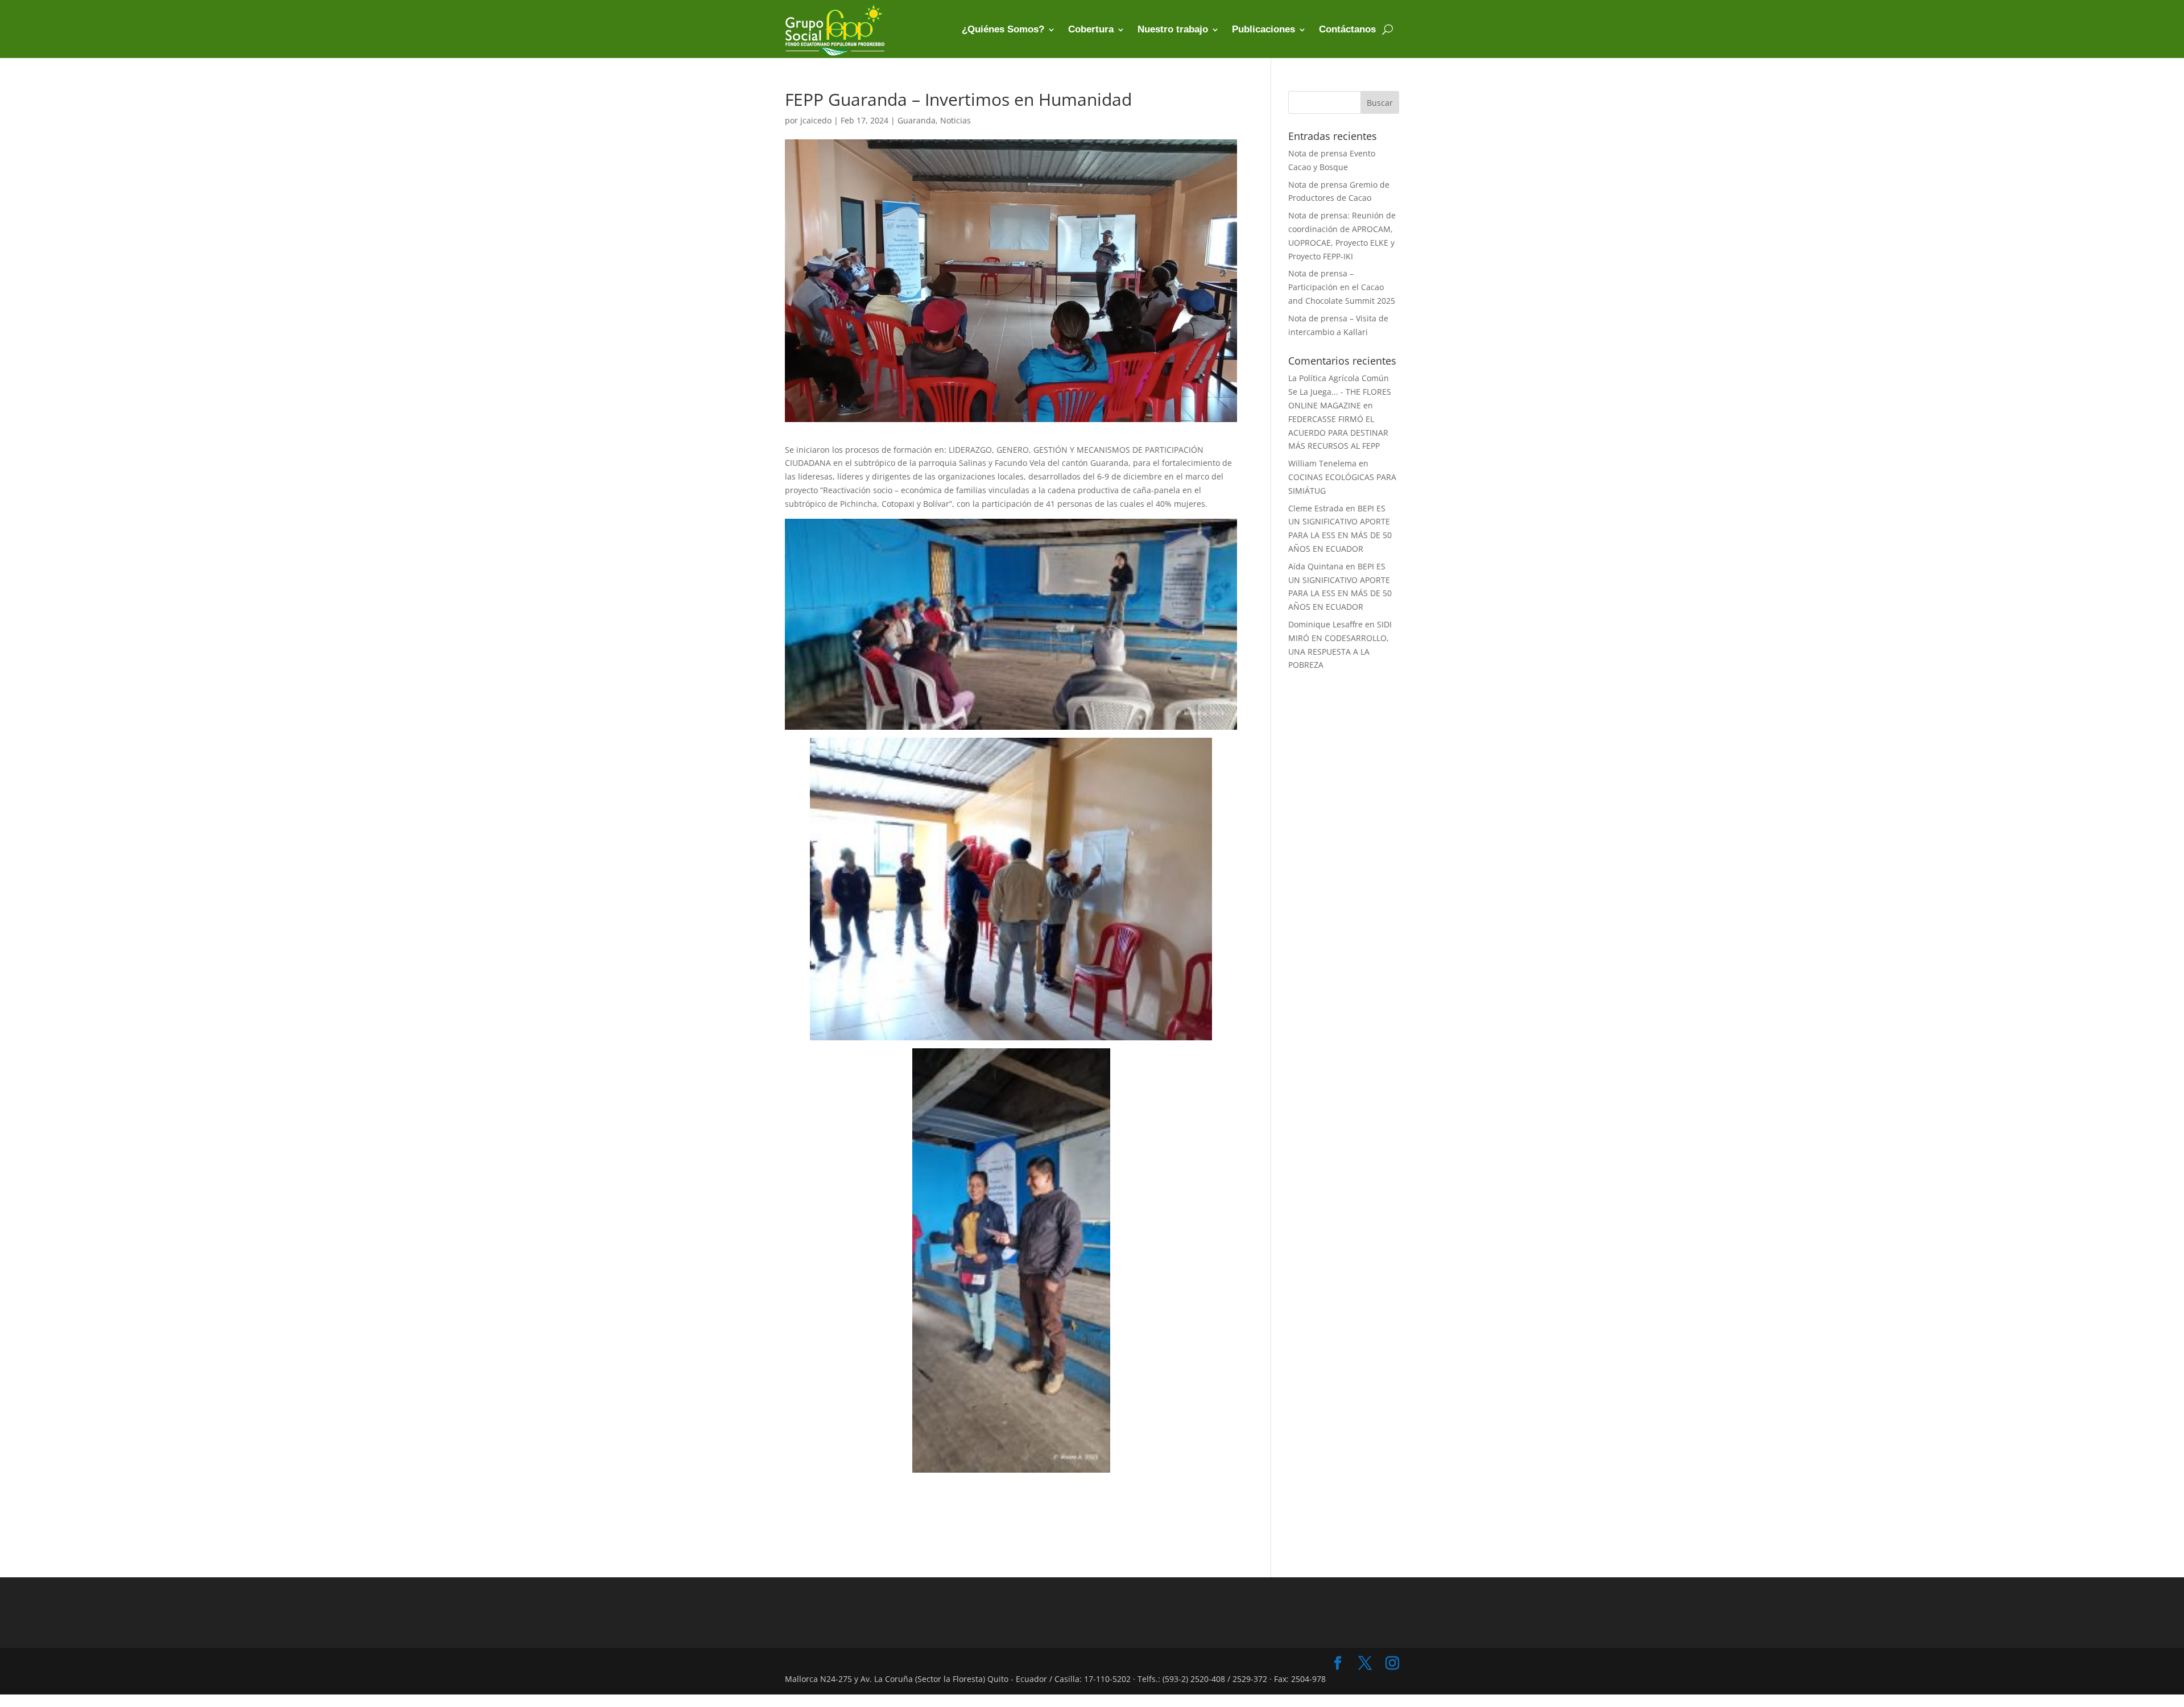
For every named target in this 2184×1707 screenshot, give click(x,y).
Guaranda (917, 120)
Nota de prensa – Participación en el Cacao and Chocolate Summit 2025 (1342, 287)
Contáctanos (1347, 29)
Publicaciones (1263, 29)
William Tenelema (1322, 463)
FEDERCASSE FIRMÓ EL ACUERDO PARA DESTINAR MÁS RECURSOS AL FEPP (1338, 433)
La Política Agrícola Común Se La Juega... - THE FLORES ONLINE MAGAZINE (1340, 392)
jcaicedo (816, 120)
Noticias (955, 120)
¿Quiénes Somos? (1003, 29)
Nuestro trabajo (1173, 29)
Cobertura (1091, 29)
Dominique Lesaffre (1325, 624)
